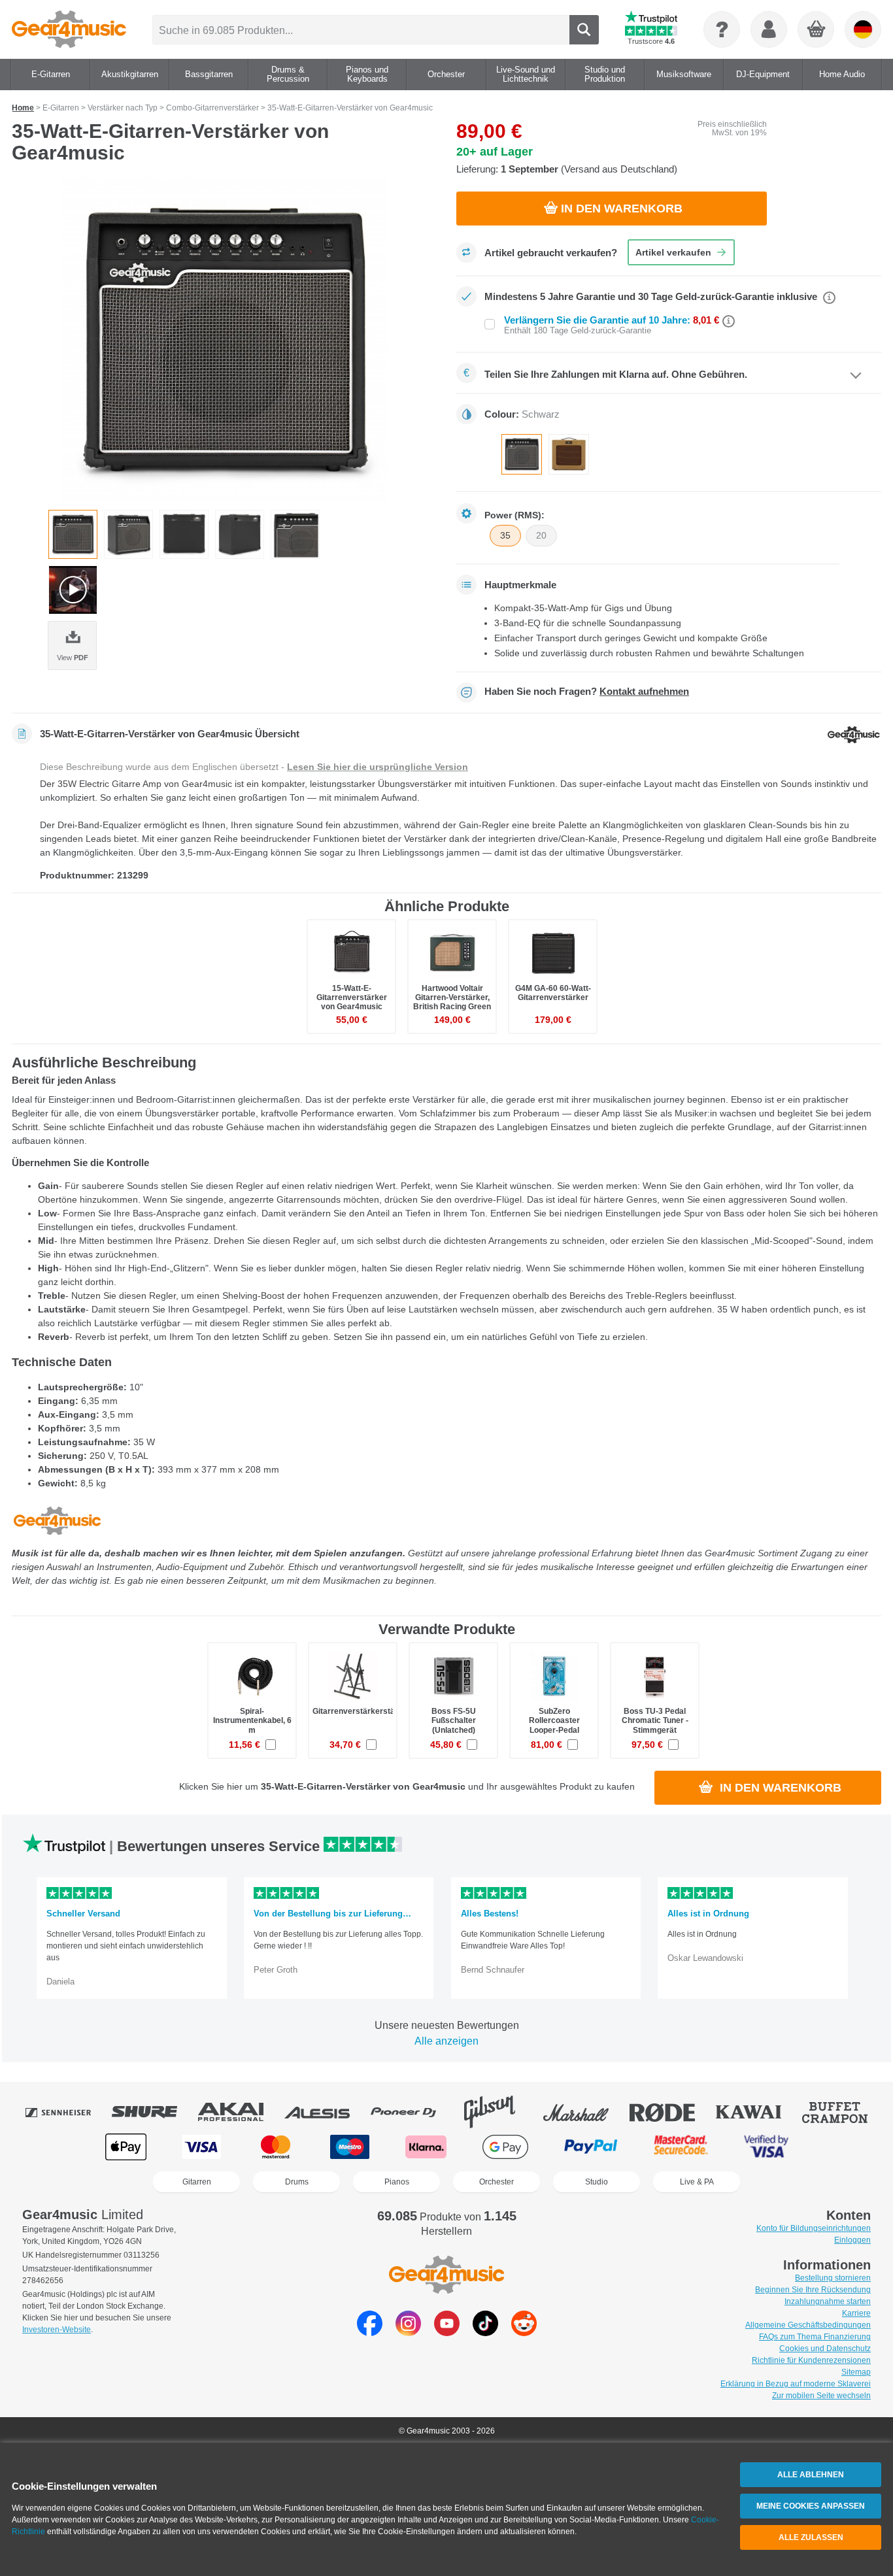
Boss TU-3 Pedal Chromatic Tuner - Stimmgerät (655, 1720)
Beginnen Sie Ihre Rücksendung (813, 2290)
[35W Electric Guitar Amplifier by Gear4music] (224, 341)
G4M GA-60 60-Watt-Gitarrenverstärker (553, 993)
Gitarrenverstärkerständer (362, 1711)
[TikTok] (485, 2333)
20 (541, 535)
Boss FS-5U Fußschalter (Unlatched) (454, 1720)
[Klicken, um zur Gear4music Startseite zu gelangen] (69, 29)
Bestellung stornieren (833, 2278)
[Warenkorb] (817, 30)
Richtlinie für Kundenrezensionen (811, 2360)
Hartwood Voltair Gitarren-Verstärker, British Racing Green (452, 997)
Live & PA (697, 2182)
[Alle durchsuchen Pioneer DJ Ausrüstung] (413, 2112)
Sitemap (856, 2372)
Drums (297, 2182)
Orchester (497, 2182)
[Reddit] (524, 2333)
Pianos (397, 2182)
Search (584, 30)
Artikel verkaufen (673, 252)
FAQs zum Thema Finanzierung (815, 2337)
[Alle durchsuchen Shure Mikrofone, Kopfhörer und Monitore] (154, 2112)
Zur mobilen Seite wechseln (821, 2396)
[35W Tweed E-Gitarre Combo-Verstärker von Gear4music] (569, 454)
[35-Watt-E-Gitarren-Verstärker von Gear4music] (522, 454)
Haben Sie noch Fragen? (587, 692)
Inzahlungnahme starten (828, 2301)
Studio (597, 2182)
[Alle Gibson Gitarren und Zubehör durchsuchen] (499, 2112)
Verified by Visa (766, 2147)
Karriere (856, 2313)
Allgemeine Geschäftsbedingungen (808, 2325)
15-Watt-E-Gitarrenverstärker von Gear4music (352, 997)
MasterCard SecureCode (681, 2147)
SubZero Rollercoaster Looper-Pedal (554, 1720)
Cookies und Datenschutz (825, 2349)
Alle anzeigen (446, 2041)
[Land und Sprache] (863, 29)
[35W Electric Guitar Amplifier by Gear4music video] (73, 590)
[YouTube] (447, 2333)
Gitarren (197, 2182)
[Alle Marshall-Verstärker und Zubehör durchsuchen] (585, 2112)
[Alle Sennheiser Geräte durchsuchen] (67, 2112)
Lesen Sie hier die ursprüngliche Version (378, 767)
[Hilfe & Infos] (722, 29)
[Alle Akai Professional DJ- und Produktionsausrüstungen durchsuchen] (240, 2112)
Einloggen (852, 2240)
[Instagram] (408, 2333)
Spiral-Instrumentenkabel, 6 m (252, 1720)
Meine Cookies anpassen (811, 2506)
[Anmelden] (769, 29)
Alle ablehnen (811, 2475)
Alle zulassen (811, 2537)
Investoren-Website (57, 2330)
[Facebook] (370, 2333)
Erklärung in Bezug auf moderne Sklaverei (796, 2384)
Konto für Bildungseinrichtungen (814, 2228)
